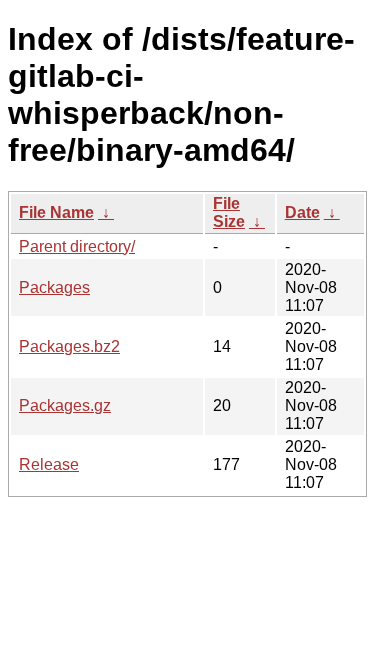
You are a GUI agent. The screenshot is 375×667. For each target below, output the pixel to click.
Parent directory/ (77, 246)
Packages (54, 287)
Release (49, 464)
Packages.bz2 (69, 346)
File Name (56, 212)
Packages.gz (65, 405)
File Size (229, 212)
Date (302, 212)
